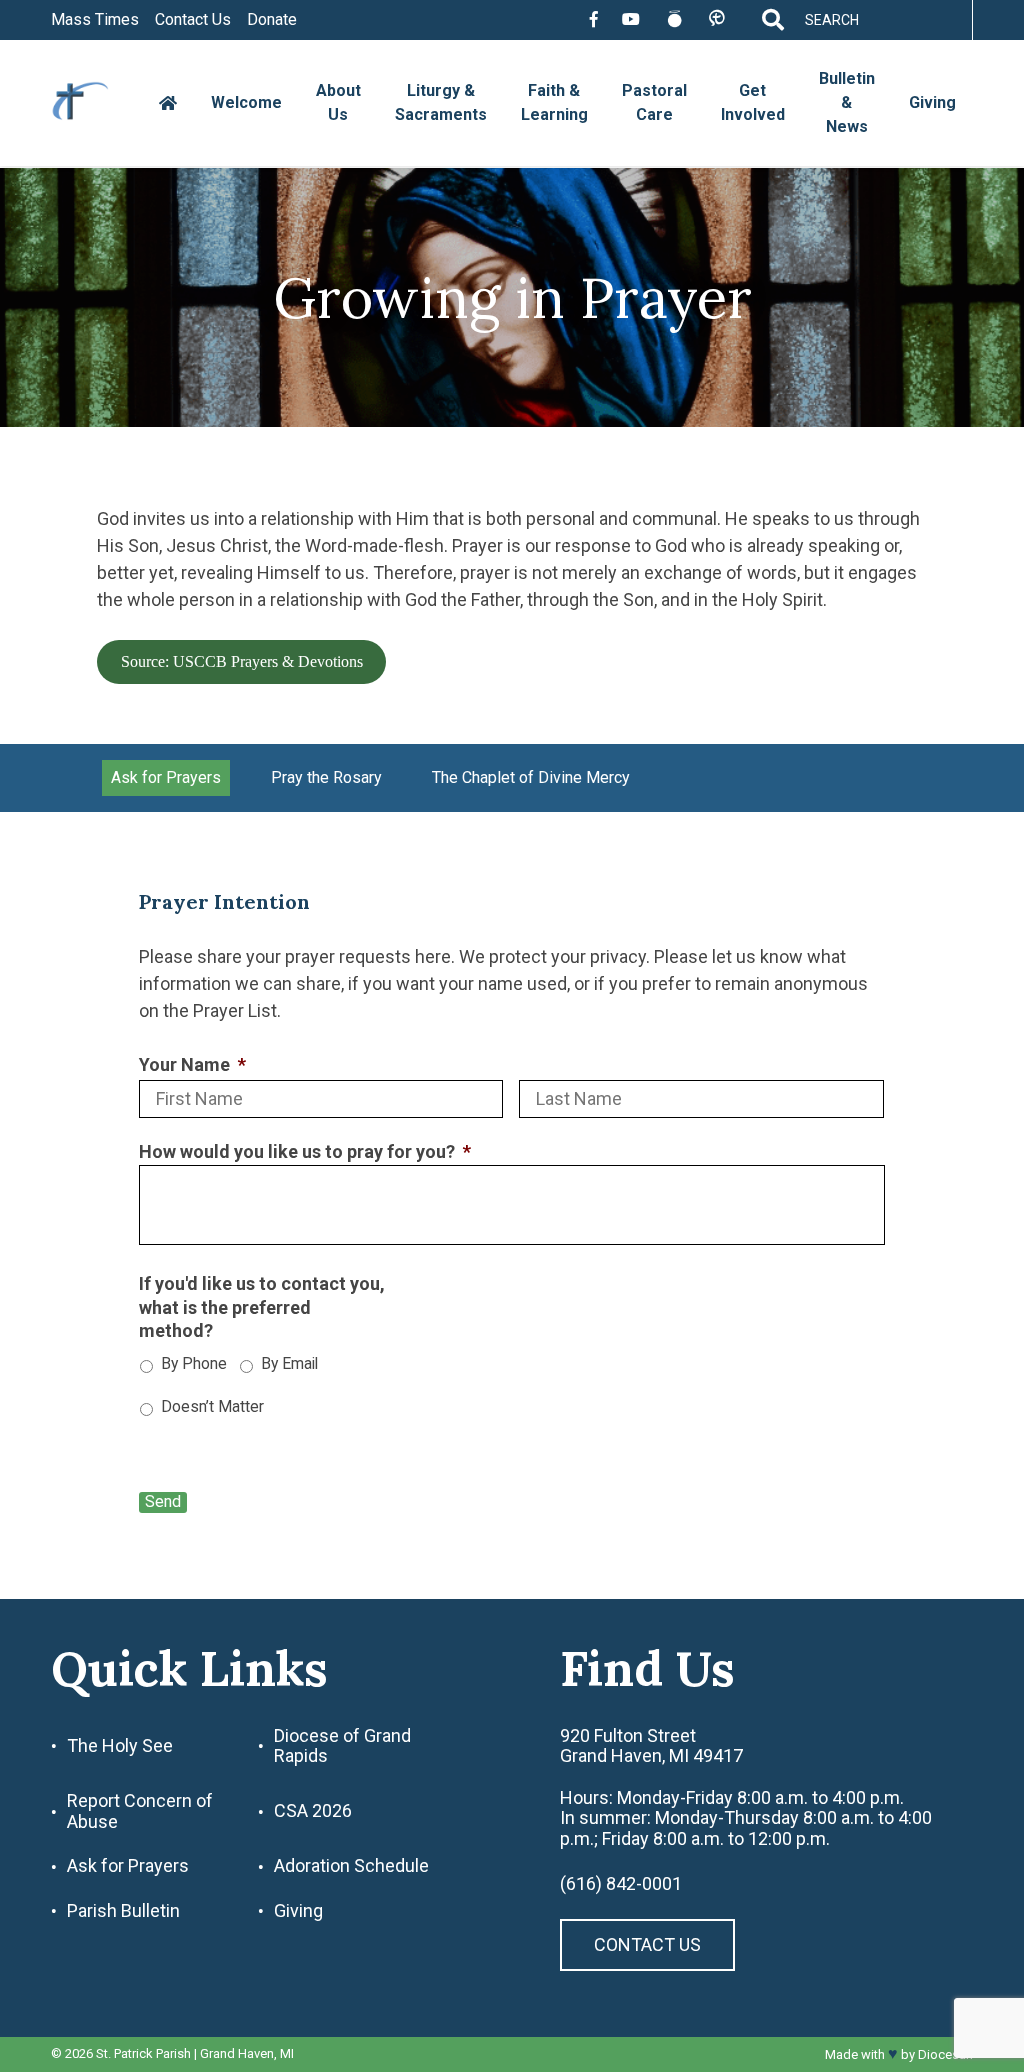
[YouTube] (631, 20)
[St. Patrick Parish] (96, 103)
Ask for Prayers (166, 777)
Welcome (246, 102)
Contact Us (193, 20)
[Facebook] (594, 20)
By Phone (194, 1363)
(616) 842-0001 (621, 1884)
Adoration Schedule (351, 1866)
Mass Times (95, 20)
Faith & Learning (554, 102)
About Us (338, 102)
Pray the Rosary (326, 777)
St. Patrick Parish (143, 2053)
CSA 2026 (313, 1811)
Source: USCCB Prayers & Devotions (242, 661)
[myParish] (716, 19)
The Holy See (120, 1746)
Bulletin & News (847, 102)
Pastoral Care (654, 102)
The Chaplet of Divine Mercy (531, 777)
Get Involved (753, 102)
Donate (272, 20)
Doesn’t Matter (212, 1406)
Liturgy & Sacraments (441, 102)
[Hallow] (674, 20)
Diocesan (945, 2054)
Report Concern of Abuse (140, 1811)
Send (163, 1501)
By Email (289, 1363)
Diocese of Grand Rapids (342, 1746)
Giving (932, 102)
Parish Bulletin (123, 1911)
